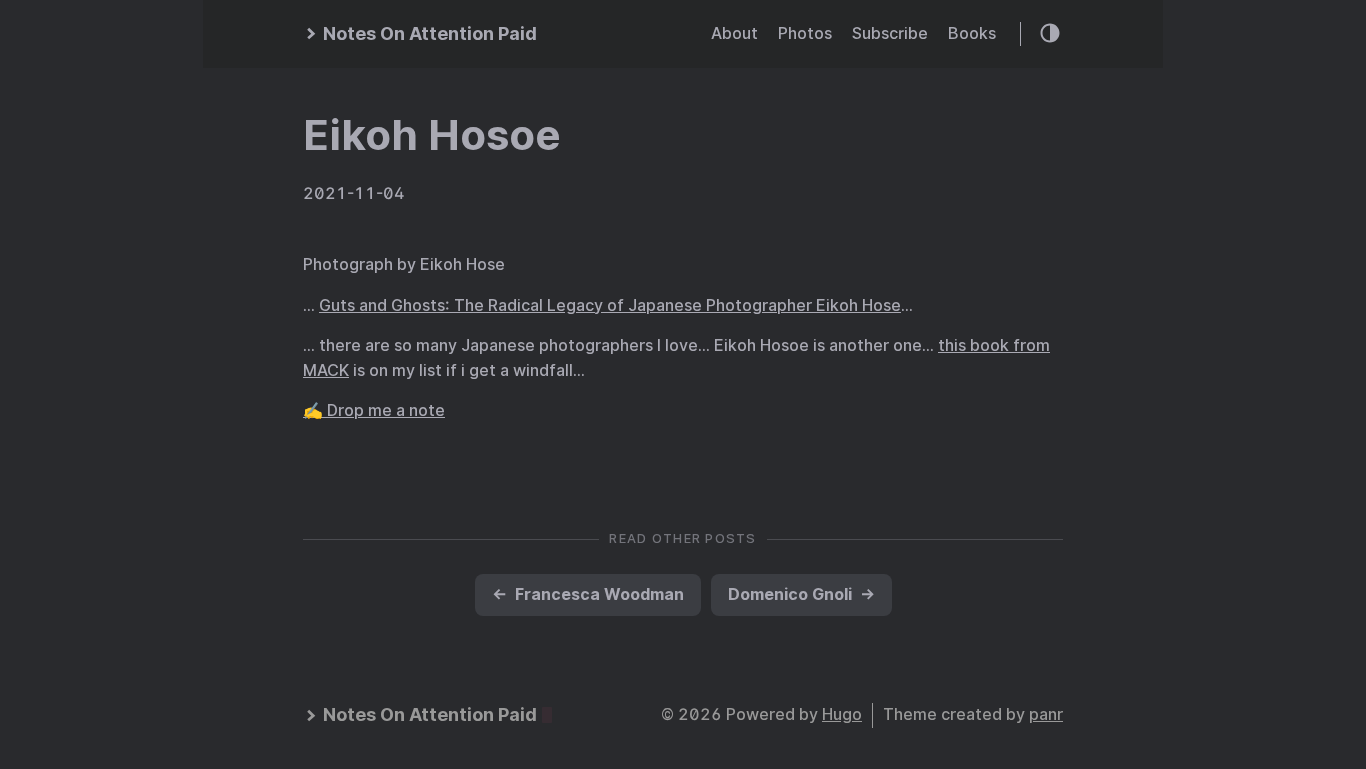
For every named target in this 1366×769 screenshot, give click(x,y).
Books (972, 33)
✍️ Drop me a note (374, 410)
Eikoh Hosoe (432, 135)
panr (1046, 714)
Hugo (842, 714)
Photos (805, 33)
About (734, 33)
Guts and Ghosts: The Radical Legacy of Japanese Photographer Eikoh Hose (610, 305)
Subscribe (890, 33)
